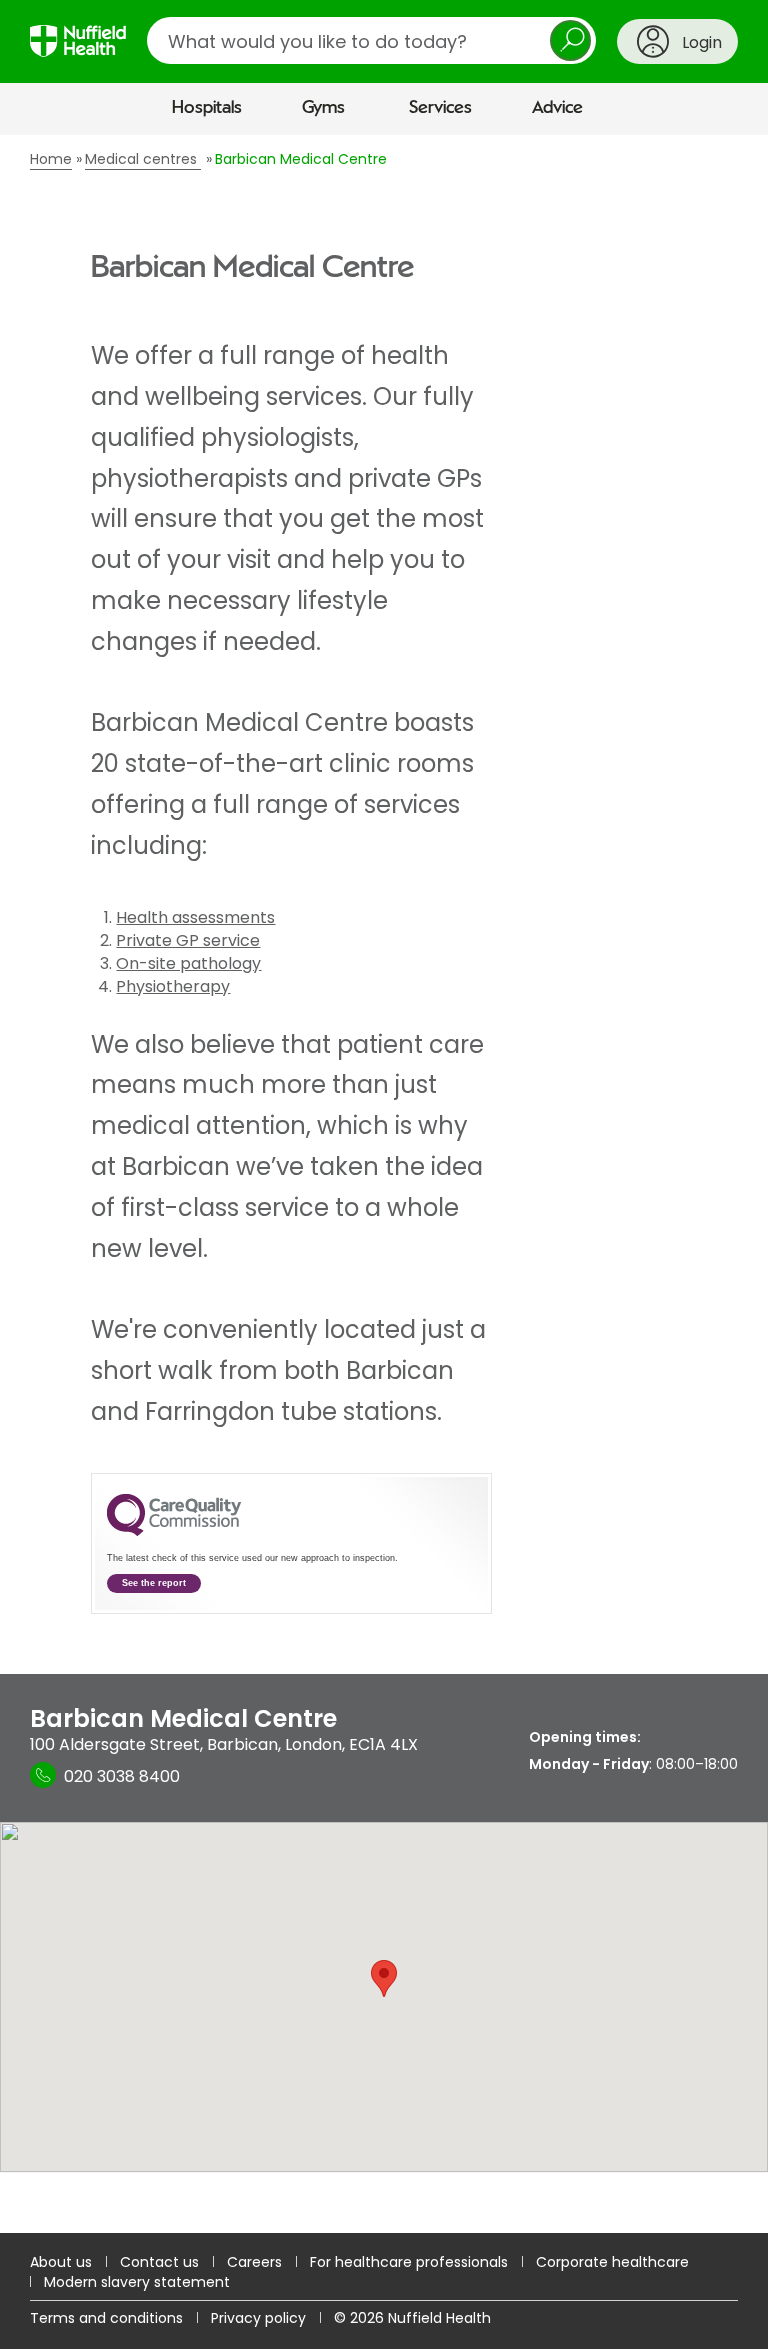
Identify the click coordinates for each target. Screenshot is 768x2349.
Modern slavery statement (137, 2282)
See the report (154, 1583)
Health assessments (195, 917)
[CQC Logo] (174, 1531)
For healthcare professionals (409, 2262)
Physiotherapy (173, 986)
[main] (384, 1184)
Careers (254, 2262)
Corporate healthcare (612, 2262)
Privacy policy (258, 2318)
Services (440, 108)
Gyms (323, 108)
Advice (557, 108)
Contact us (159, 2262)
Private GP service (188, 940)
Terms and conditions (106, 2318)
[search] (371, 40)
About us (61, 2262)
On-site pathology (188, 963)
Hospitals (207, 108)
